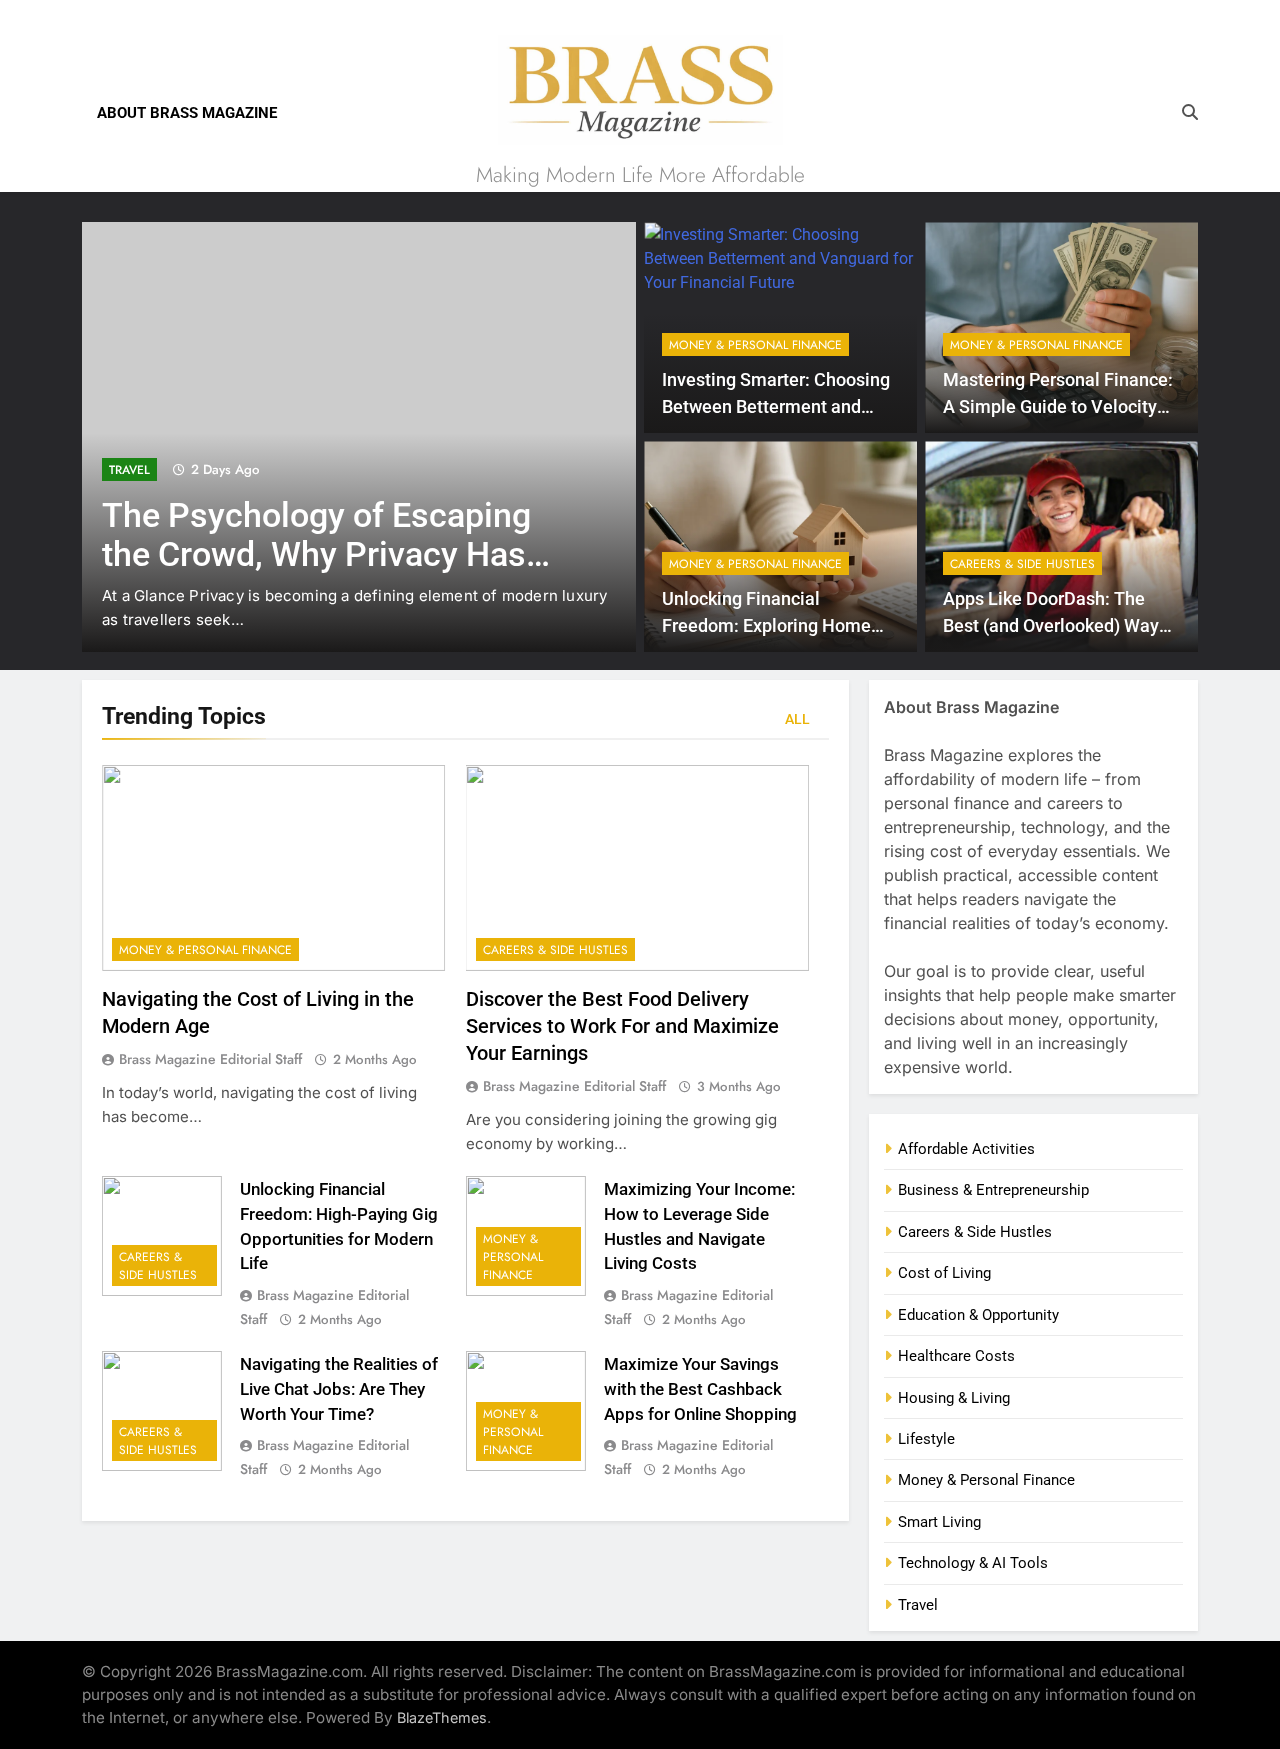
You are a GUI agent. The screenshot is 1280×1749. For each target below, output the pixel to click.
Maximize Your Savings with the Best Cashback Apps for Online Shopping (700, 1389)
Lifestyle (926, 1439)
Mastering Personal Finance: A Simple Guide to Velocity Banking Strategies (1058, 406)
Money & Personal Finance (755, 345)
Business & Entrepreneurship (993, 1190)
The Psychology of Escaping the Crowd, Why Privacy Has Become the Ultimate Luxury (316, 554)
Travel (129, 470)
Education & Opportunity (978, 1315)
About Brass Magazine (187, 113)
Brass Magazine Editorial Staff (210, 1059)
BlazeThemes (442, 1717)
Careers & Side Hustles (1022, 564)
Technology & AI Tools (973, 1563)
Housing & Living (954, 1398)
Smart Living (939, 1522)
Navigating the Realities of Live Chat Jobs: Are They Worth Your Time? (339, 1389)
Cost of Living (944, 1273)
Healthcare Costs (956, 1356)
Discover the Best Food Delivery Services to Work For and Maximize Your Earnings (622, 1026)
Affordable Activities (966, 1149)
